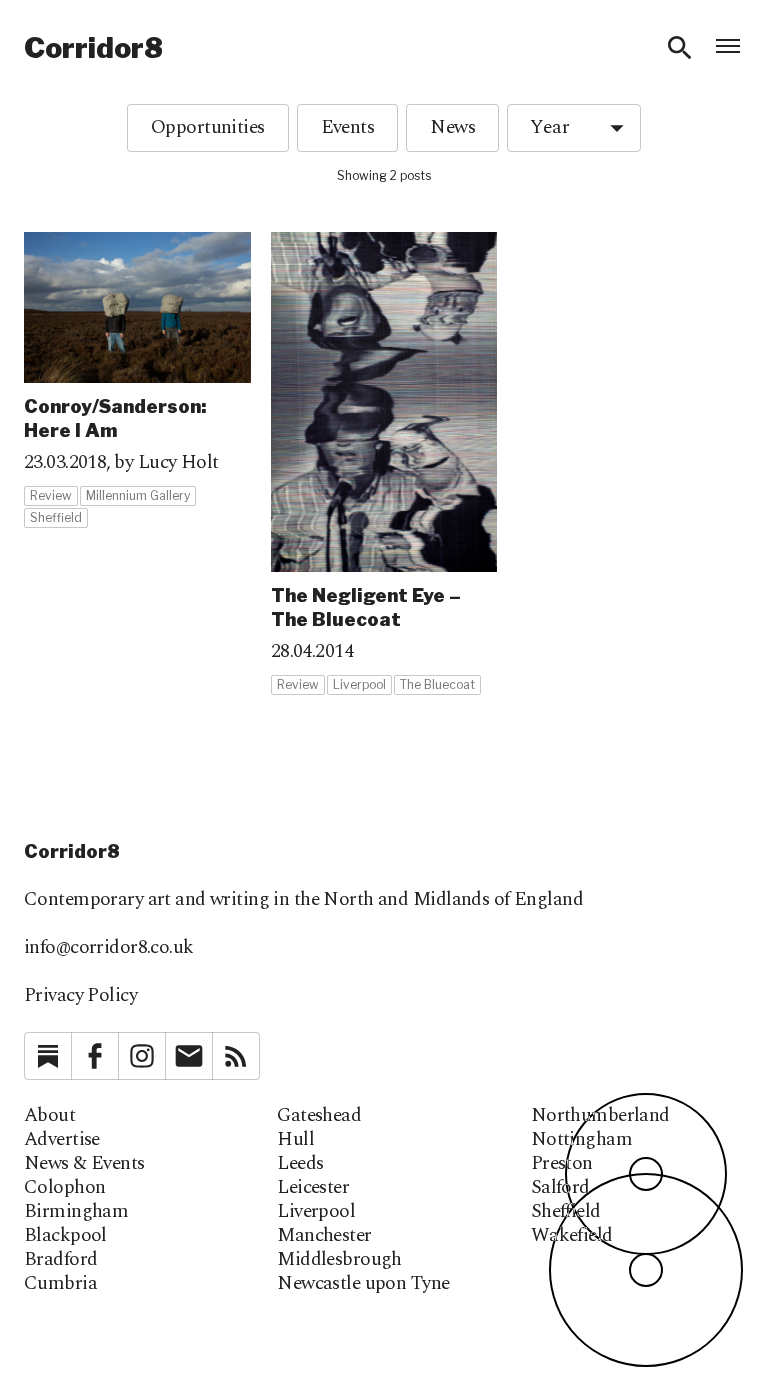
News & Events (84, 1164)
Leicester (313, 1188)
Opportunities (208, 127)
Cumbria (60, 1284)
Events (348, 127)
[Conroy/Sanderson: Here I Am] (137, 380)
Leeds (300, 1164)
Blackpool (65, 1236)
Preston (562, 1164)
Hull (295, 1140)
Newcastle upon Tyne (363, 1284)
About (49, 1116)
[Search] (680, 48)
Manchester (324, 1236)
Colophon (64, 1188)
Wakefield (572, 1236)
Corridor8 (93, 48)
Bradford (60, 1260)
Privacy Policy (80, 995)
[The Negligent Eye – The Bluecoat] (384, 464)
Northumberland (600, 1116)
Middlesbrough (339, 1260)
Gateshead (319, 1116)
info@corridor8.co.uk (109, 947)
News (452, 127)
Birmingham (76, 1212)
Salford (560, 1188)
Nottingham (581, 1140)
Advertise (62, 1140)
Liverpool (316, 1212)
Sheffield (566, 1212)
